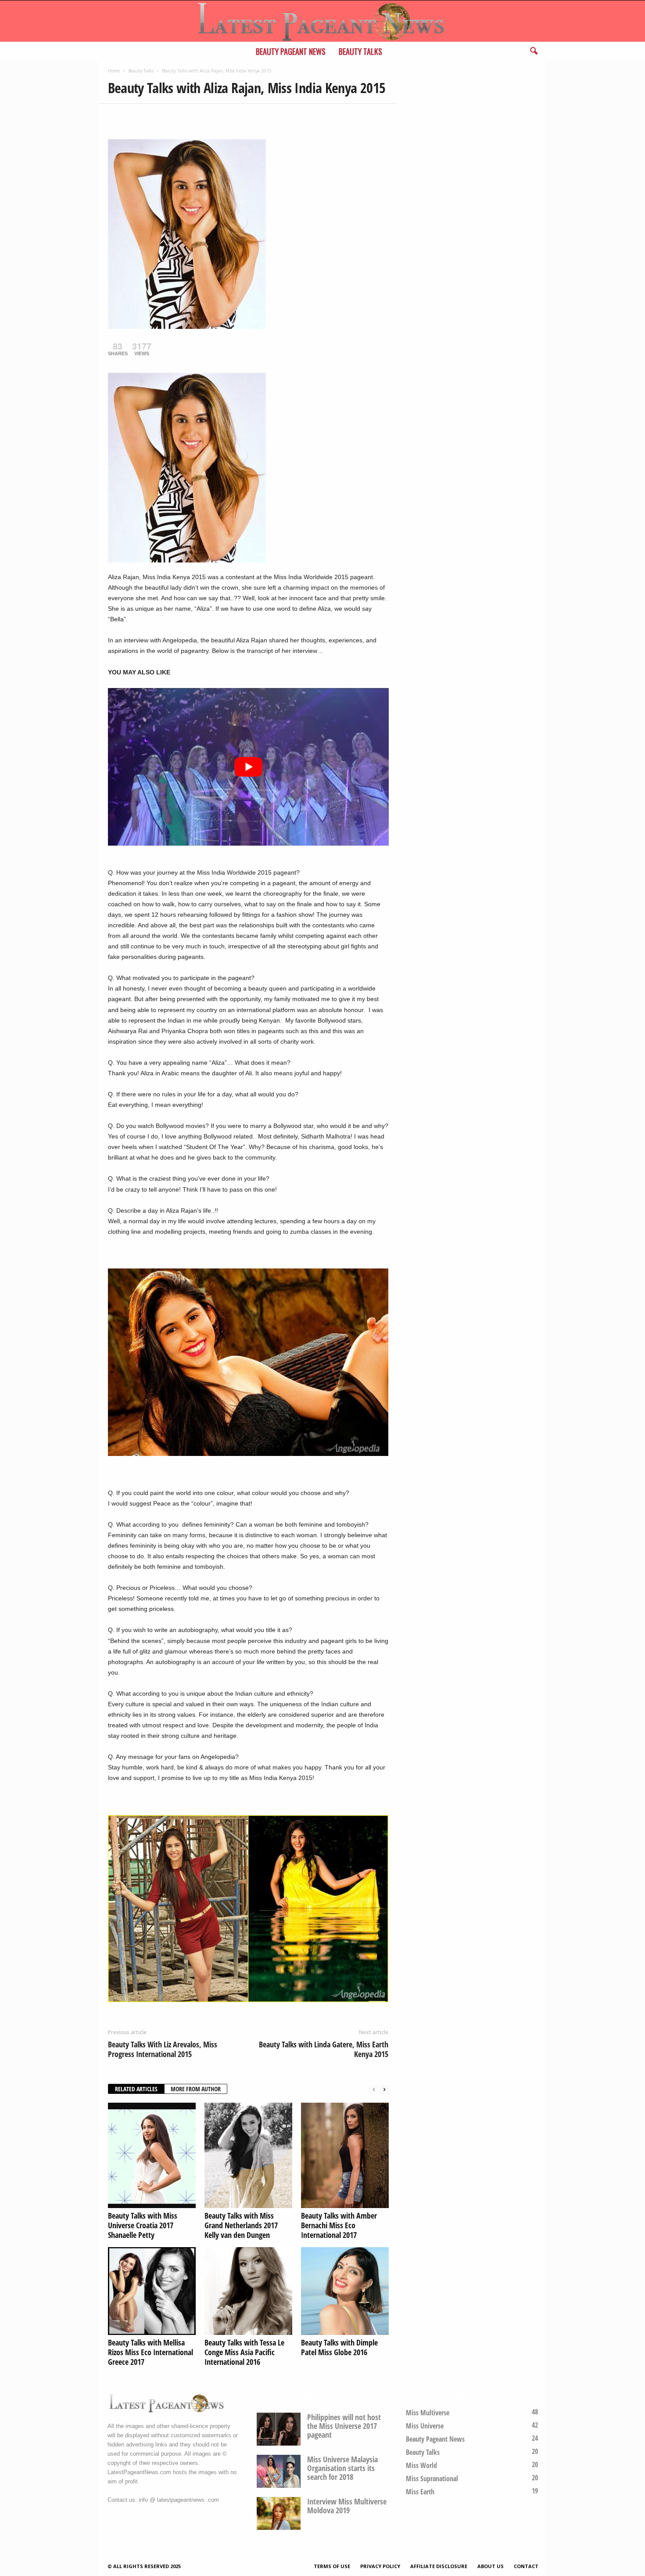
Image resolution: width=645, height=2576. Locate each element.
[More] (198, 117)
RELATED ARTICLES (136, 2089)
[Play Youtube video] (248, 767)
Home (114, 71)
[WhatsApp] (177, 117)
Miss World (421, 2465)
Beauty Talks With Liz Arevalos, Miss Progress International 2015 (163, 2049)
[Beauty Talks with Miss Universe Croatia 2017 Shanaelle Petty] (152, 2155)
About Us (491, 2566)
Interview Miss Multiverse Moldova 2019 (347, 2506)
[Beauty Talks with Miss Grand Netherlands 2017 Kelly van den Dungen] (248, 2155)
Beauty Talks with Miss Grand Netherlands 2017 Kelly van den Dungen (241, 2225)
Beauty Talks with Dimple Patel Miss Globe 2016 (339, 2347)
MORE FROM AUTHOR (196, 2089)
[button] (534, 51)
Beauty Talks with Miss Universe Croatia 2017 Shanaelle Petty (143, 2225)
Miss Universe (425, 2426)
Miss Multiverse (428, 2413)
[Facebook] (117, 117)
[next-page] (384, 2089)
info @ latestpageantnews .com (179, 2500)
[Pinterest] (157, 117)
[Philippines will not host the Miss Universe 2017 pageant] (279, 2429)
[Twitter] (137, 117)
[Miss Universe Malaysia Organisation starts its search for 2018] (279, 2471)
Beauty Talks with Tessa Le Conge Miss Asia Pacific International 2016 (244, 2352)
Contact (526, 2566)
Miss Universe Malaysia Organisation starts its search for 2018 (342, 2468)
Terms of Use (332, 2566)
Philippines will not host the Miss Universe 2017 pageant (344, 2426)
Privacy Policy (380, 2566)
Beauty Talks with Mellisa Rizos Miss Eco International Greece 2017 (150, 2352)
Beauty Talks (360, 51)
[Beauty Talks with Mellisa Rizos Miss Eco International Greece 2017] (152, 2291)
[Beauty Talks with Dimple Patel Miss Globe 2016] (345, 2291)
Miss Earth (420, 2492)
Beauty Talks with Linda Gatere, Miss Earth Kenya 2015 (324, 2049)
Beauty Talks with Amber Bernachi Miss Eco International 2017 (339, 2225)
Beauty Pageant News (291, 51)
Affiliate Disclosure (439, 2566)
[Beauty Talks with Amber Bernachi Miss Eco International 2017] (345, 2155)
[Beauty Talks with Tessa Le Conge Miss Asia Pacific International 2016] (248, 2291)
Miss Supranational (432, 2479)
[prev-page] (374, 2089)
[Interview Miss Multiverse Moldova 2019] (279, 2513)
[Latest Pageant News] (322, 21)
